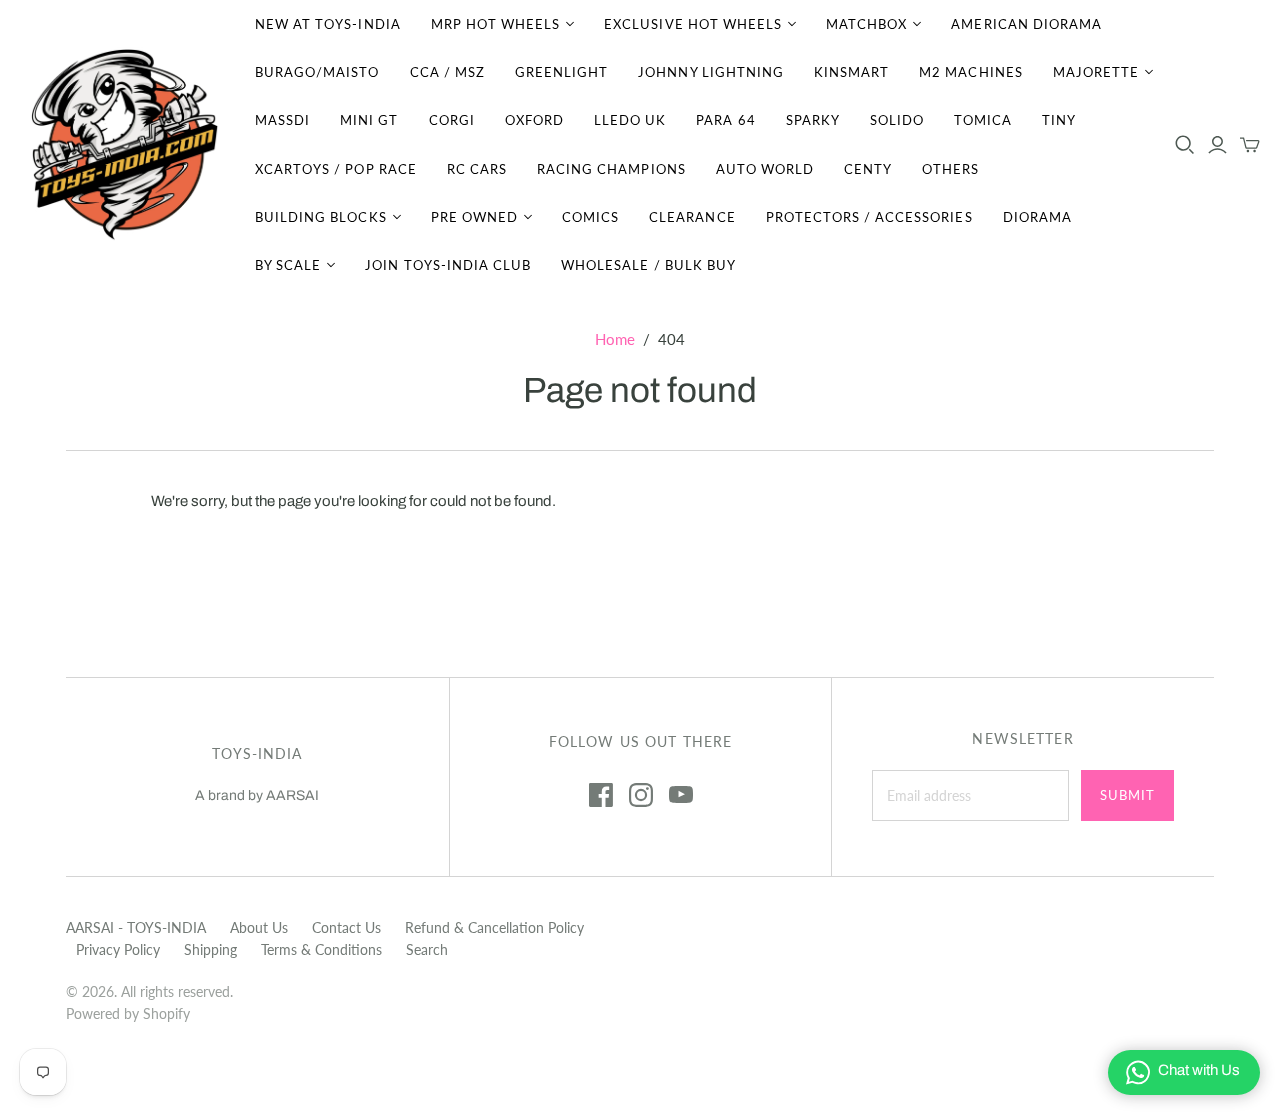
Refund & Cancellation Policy (494, 927)
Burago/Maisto (317, 72)
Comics (590, 217)
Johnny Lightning (711, 72)
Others (950, 169)
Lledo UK (630, 120)
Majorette (1096, 72)
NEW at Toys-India (328, 24)
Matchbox (866, 24)
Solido (897, 120)
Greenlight (561, 72)
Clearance (692, 217)
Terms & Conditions (321, 949)
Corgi (452, 120)
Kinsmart (851, 72)
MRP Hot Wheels (496, 24)
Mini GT (369, 120)
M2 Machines (970, 72)
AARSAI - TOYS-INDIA (136, 927)
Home (615, 339)
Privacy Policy (118, 949)
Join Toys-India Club (448, 265)
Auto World (765, 169)
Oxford (534, 120)
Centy (868, 169)
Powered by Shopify (128, 1013)
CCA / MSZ (447, 72)
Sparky (813, 120)
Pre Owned (474, 217)
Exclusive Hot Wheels (693, 24)
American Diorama (1026, 24)
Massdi (282, 120)
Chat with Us (1199, 1070)
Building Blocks (321, 217)
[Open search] (1185, 145)
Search (427, 949)
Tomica (983, 120)
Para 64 (725, 120)
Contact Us (346, 927)
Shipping (210, 949)
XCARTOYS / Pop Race (336, 169)
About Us (259, 927)
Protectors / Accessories (869, 217)
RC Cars (477, 169)
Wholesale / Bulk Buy (648, 265)
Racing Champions (611, 169)
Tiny (1059, 120)
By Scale (288, 265)
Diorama (1037, 217)
